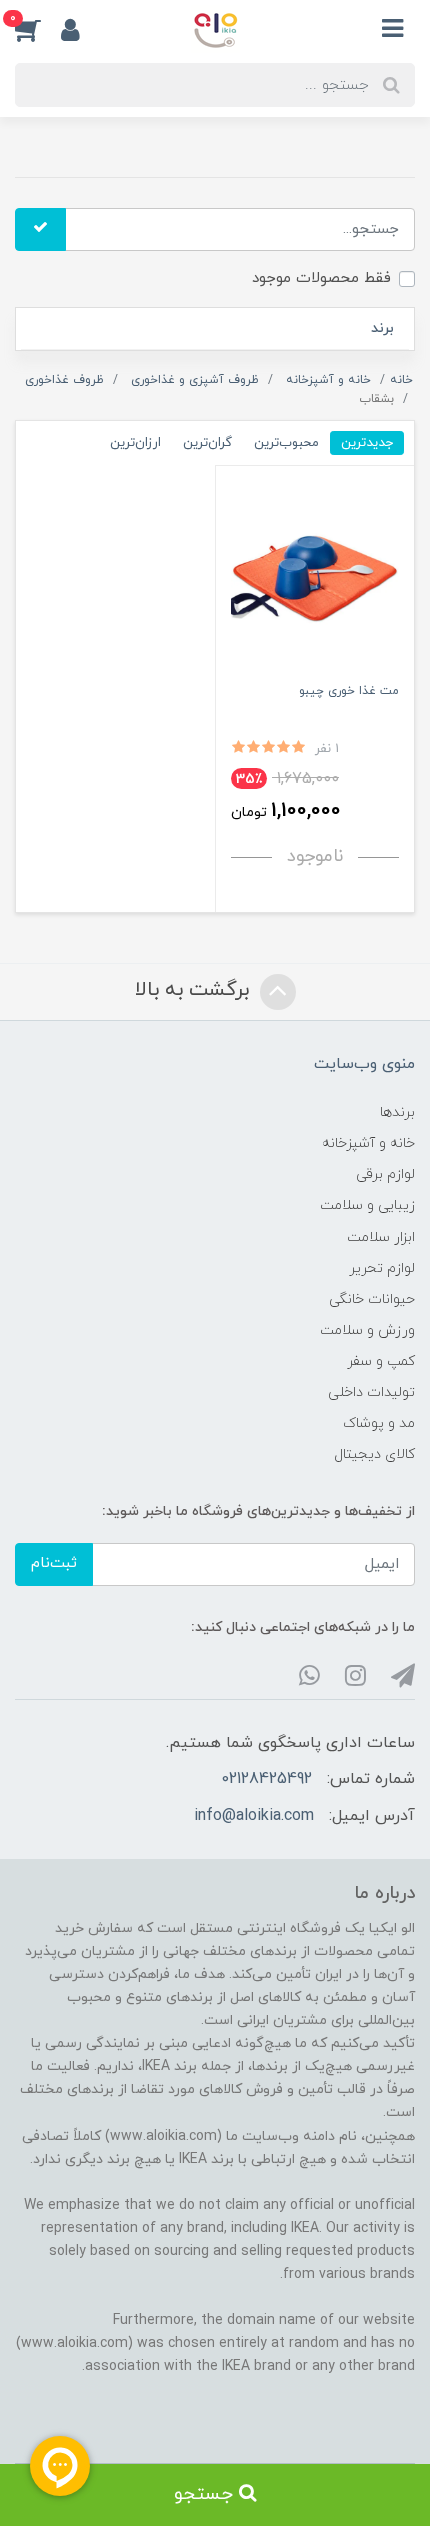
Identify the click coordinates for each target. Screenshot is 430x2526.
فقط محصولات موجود (321, 278)
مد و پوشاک (379, 1423)
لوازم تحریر (382, 1268)
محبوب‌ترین (286, 442)
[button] (38, 29)
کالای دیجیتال (374, 1454)
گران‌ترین (207, 442)
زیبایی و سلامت (367, 1205)
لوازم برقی (385, 1174)
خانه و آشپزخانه (368, 1143)
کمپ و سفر (381, 1361)
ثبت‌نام (54, 1563)
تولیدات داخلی (371, 1392)
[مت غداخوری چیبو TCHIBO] (315, 578)
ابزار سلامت (381, 1237)
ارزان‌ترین (135, 442)
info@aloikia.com (254, 1816)
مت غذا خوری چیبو (349, 691)
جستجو (206, 2494)
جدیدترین (367, 442)
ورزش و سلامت (367, 1330)
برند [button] (382, 328)
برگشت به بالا (195, 990)
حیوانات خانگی (372, 1299)
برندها (397, 1112)
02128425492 (266, 1779)
